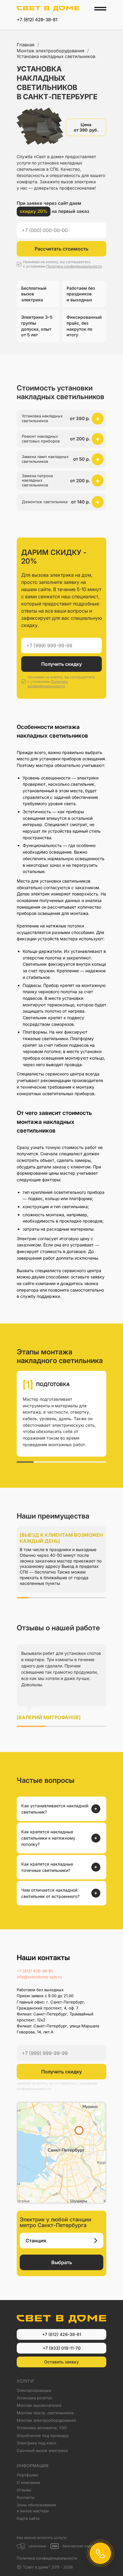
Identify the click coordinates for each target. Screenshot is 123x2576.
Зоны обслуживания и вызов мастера (36, 2508)
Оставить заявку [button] (61, 2362)
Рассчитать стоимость (61, 249)
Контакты (26, 2497)
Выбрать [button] (62, 2262)
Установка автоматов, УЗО (42, 2428)
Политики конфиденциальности (74, 266)
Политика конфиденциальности (47, 2558)
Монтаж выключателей (39, 2405)
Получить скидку (61, 664)
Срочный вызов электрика (42, 2450)
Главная (26, 45)
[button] (61, 419)
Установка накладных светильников (56, 56)
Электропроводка (34, 2390)
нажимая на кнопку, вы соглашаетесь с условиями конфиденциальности (57, 2086)
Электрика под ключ (37, 2443)
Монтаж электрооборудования (50, 51)
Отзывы (24, 2490)
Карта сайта (28, 2518)
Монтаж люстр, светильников (45, 2413)
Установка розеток (34, 2398)
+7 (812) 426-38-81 (37, 20)
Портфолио (27, 2475)
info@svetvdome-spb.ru (39, 1977)
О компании (28, 2482)
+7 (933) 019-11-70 (62, 2348)
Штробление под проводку (43, 2435)
